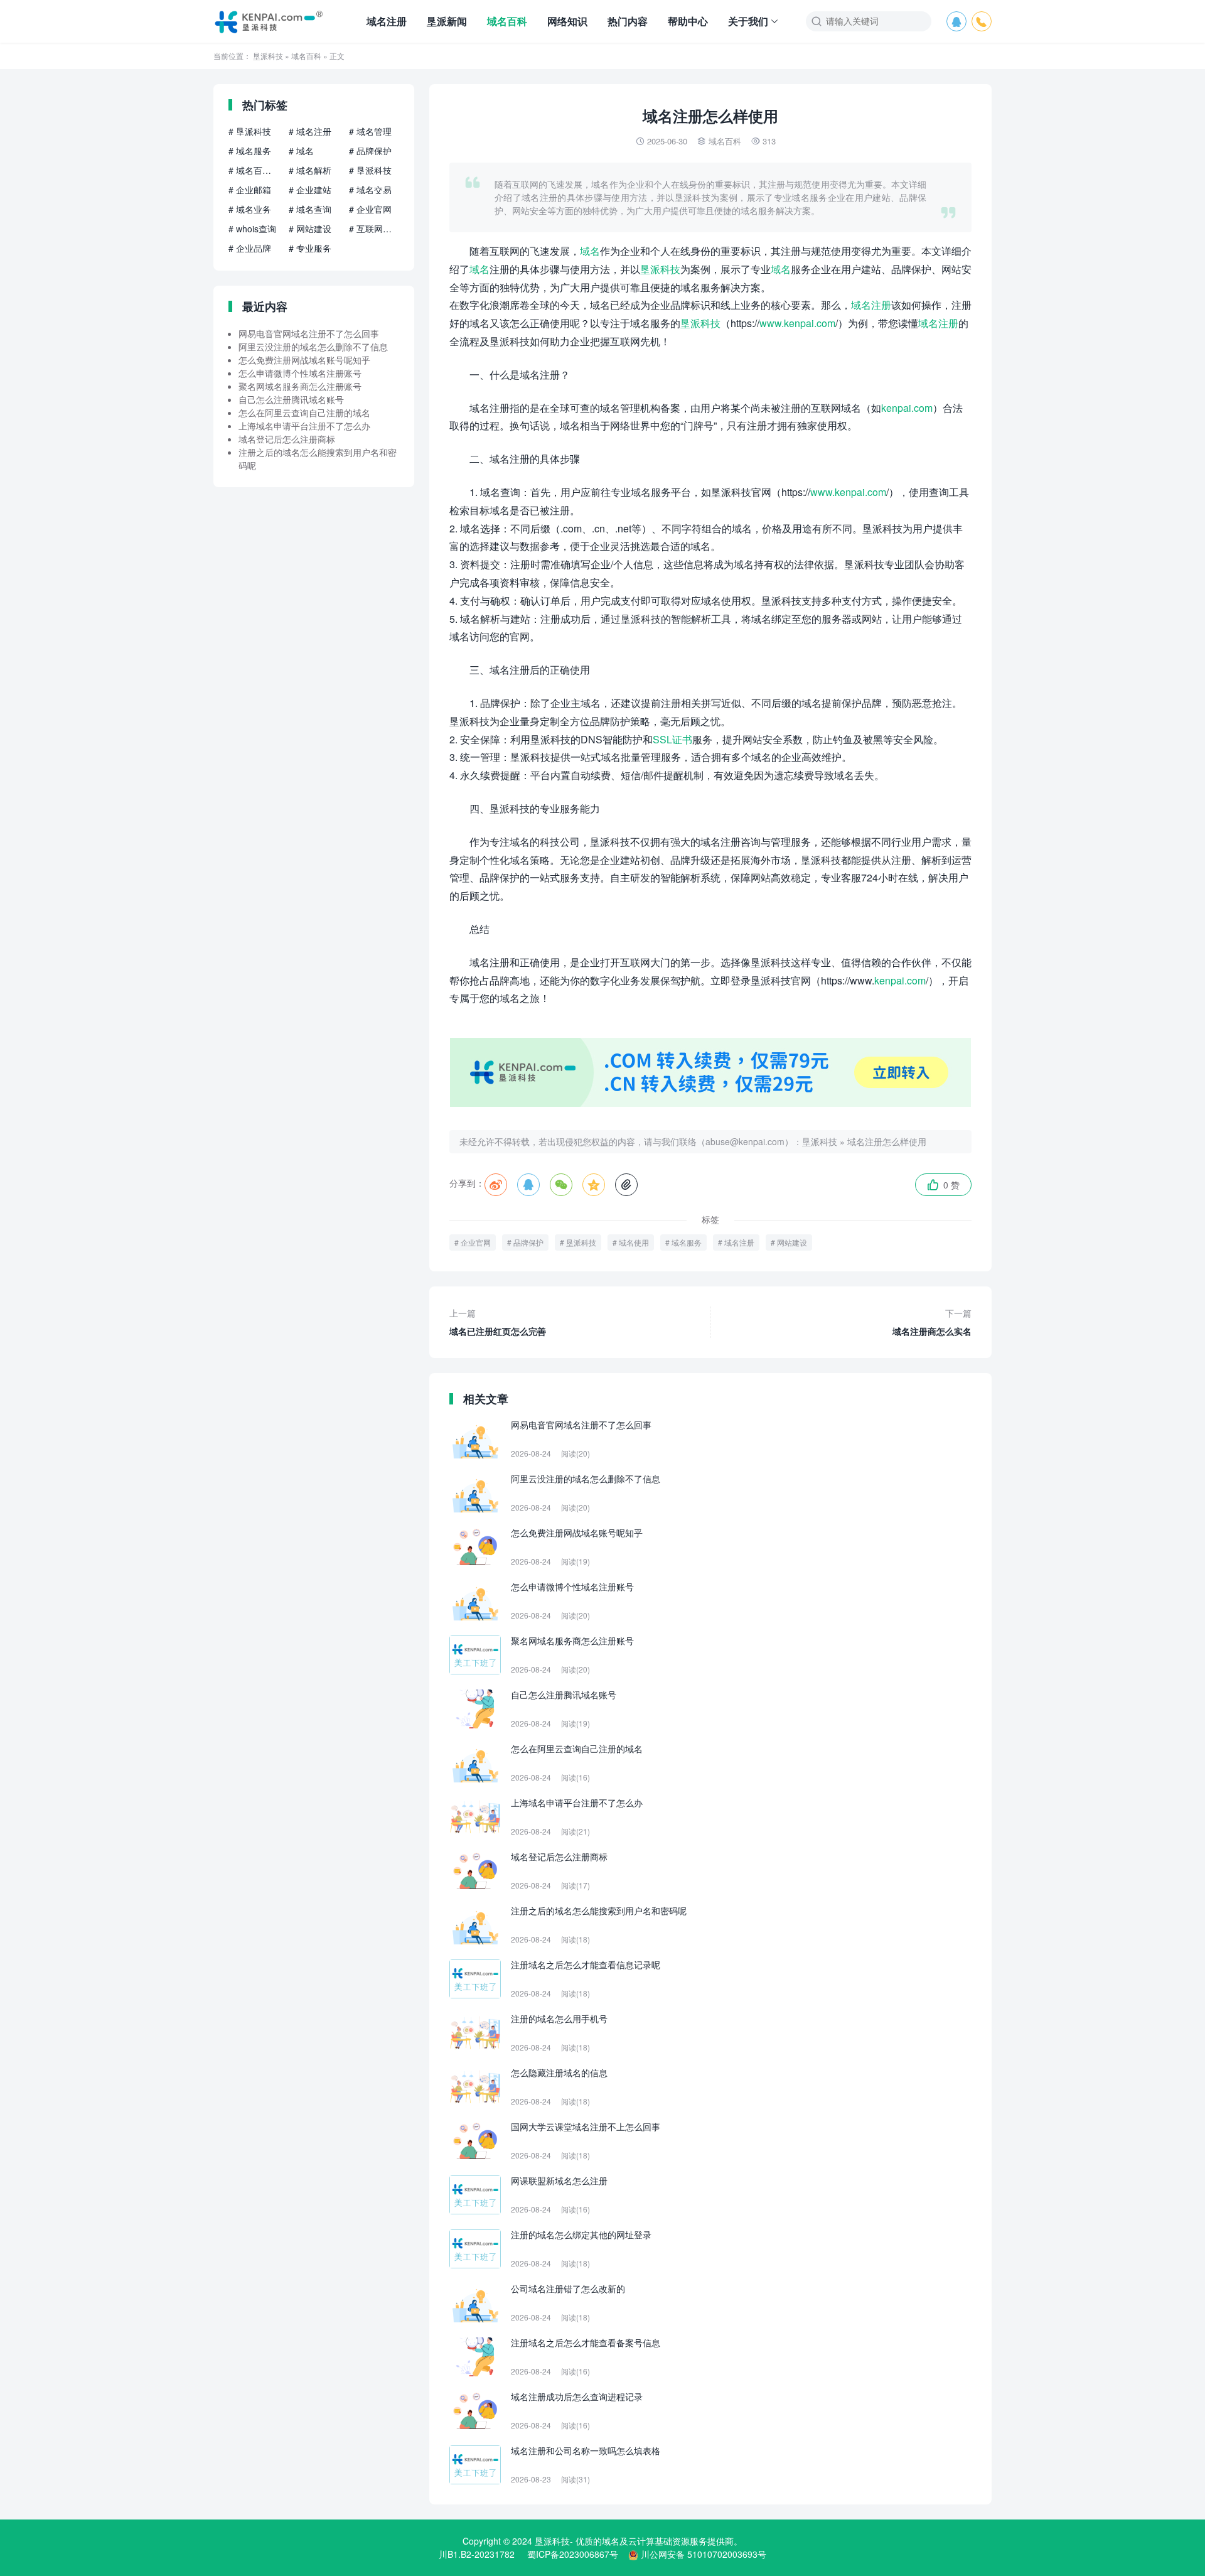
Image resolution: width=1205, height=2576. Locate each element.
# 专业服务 (310, 248)
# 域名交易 (370, 190)
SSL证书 (672, 739)
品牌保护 (528, 1242)
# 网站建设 (310, 229)
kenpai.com (907, 408)
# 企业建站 (310, 190)
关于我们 (748, 21)
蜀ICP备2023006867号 (573, 2554)
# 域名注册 (310, 131)
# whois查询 (252, 229)
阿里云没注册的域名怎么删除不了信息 (313, 347)
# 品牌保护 (370, 151)
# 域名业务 (250, 209)
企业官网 (476, 1242)
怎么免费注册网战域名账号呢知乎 (304, 360)
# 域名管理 (370, 131)
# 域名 (301, 151)
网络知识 (567, 21)
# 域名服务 (250, 151)
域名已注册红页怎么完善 (498, 1322)
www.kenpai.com (797, 323)
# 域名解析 (310, 170)
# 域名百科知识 (254, 170)
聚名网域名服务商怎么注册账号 (300, 386)
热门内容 (628, 21)
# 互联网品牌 (374, 229)
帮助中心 (688, 21)
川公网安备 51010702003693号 (704, 2554)
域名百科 (507, 21)
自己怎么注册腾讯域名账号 (291, 399)
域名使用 (634, 1242)
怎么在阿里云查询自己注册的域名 (304, 412)
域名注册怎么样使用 (887, 1141)
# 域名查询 (310, 209)
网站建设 (792, 1242)
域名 (590, 251)
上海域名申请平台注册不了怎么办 (304, 426)
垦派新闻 (447, 21)
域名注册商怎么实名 (932, 1322)
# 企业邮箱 (250, 190)
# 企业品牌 (250, 248)
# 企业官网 (370, 209)
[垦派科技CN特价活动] (710, 1103)
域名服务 (687, 1242)
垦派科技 (268, 56)
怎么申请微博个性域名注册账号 (300, 373)
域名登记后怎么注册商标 (287, 439)
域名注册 (387, 21)
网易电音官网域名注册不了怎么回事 (309, 333)
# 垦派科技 (250, 131)
